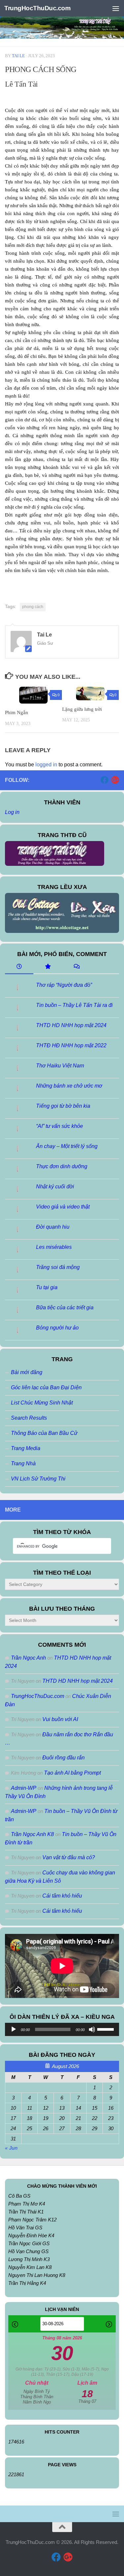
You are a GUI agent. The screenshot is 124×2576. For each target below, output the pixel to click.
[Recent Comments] (76, 967)
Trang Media (26, 1448)
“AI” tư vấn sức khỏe (60, 1126)
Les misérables (54, 1247)
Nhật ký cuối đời (55, 1187)
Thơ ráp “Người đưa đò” (64, 985)
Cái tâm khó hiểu (62, 1896)
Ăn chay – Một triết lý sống (67, 1146)
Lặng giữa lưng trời (82, 709)
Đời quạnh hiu (53, 1227)
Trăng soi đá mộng (58, 1267)
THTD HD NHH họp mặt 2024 (71, 1025)
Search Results (29, 1418)
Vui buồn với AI (60, 1719)
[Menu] (116, 8)
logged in (46, 765)
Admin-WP (24, 1788)
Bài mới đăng (27, 1372)
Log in (12, 812)
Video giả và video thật (63, 1207)
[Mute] (92, 2029)
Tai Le (18, 56)
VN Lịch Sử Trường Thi (38, 1479)
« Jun (11, 2148)
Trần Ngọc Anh (28, 1658)
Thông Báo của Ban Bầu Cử (44, 1433)
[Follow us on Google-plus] (115, 780)
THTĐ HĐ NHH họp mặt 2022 (71, 1045)
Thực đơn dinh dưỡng (62, 1166)
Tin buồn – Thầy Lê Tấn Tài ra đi (74, 1005)
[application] (62, 2029)
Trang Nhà (23, 1463)
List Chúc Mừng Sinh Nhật (42, 1403)
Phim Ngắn (17, 712)
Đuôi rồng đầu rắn (63, 1758)
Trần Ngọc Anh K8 (32, 1834)
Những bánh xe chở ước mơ (69, 1086)
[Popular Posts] (48, 967)
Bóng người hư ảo (57, 1328)
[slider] (106, 2029)
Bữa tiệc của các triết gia (65, 1307)
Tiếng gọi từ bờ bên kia (63, 1106)
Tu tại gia (47, 1287)
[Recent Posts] (19, 967)
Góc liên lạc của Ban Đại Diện (46, 1387)
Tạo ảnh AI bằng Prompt (72, 1773)
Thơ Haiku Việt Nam (60, 1066)
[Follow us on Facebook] (104, 780)
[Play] (14, 2029)
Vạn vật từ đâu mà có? (69, 1857)
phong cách (33, 607)
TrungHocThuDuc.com (37, 8)
